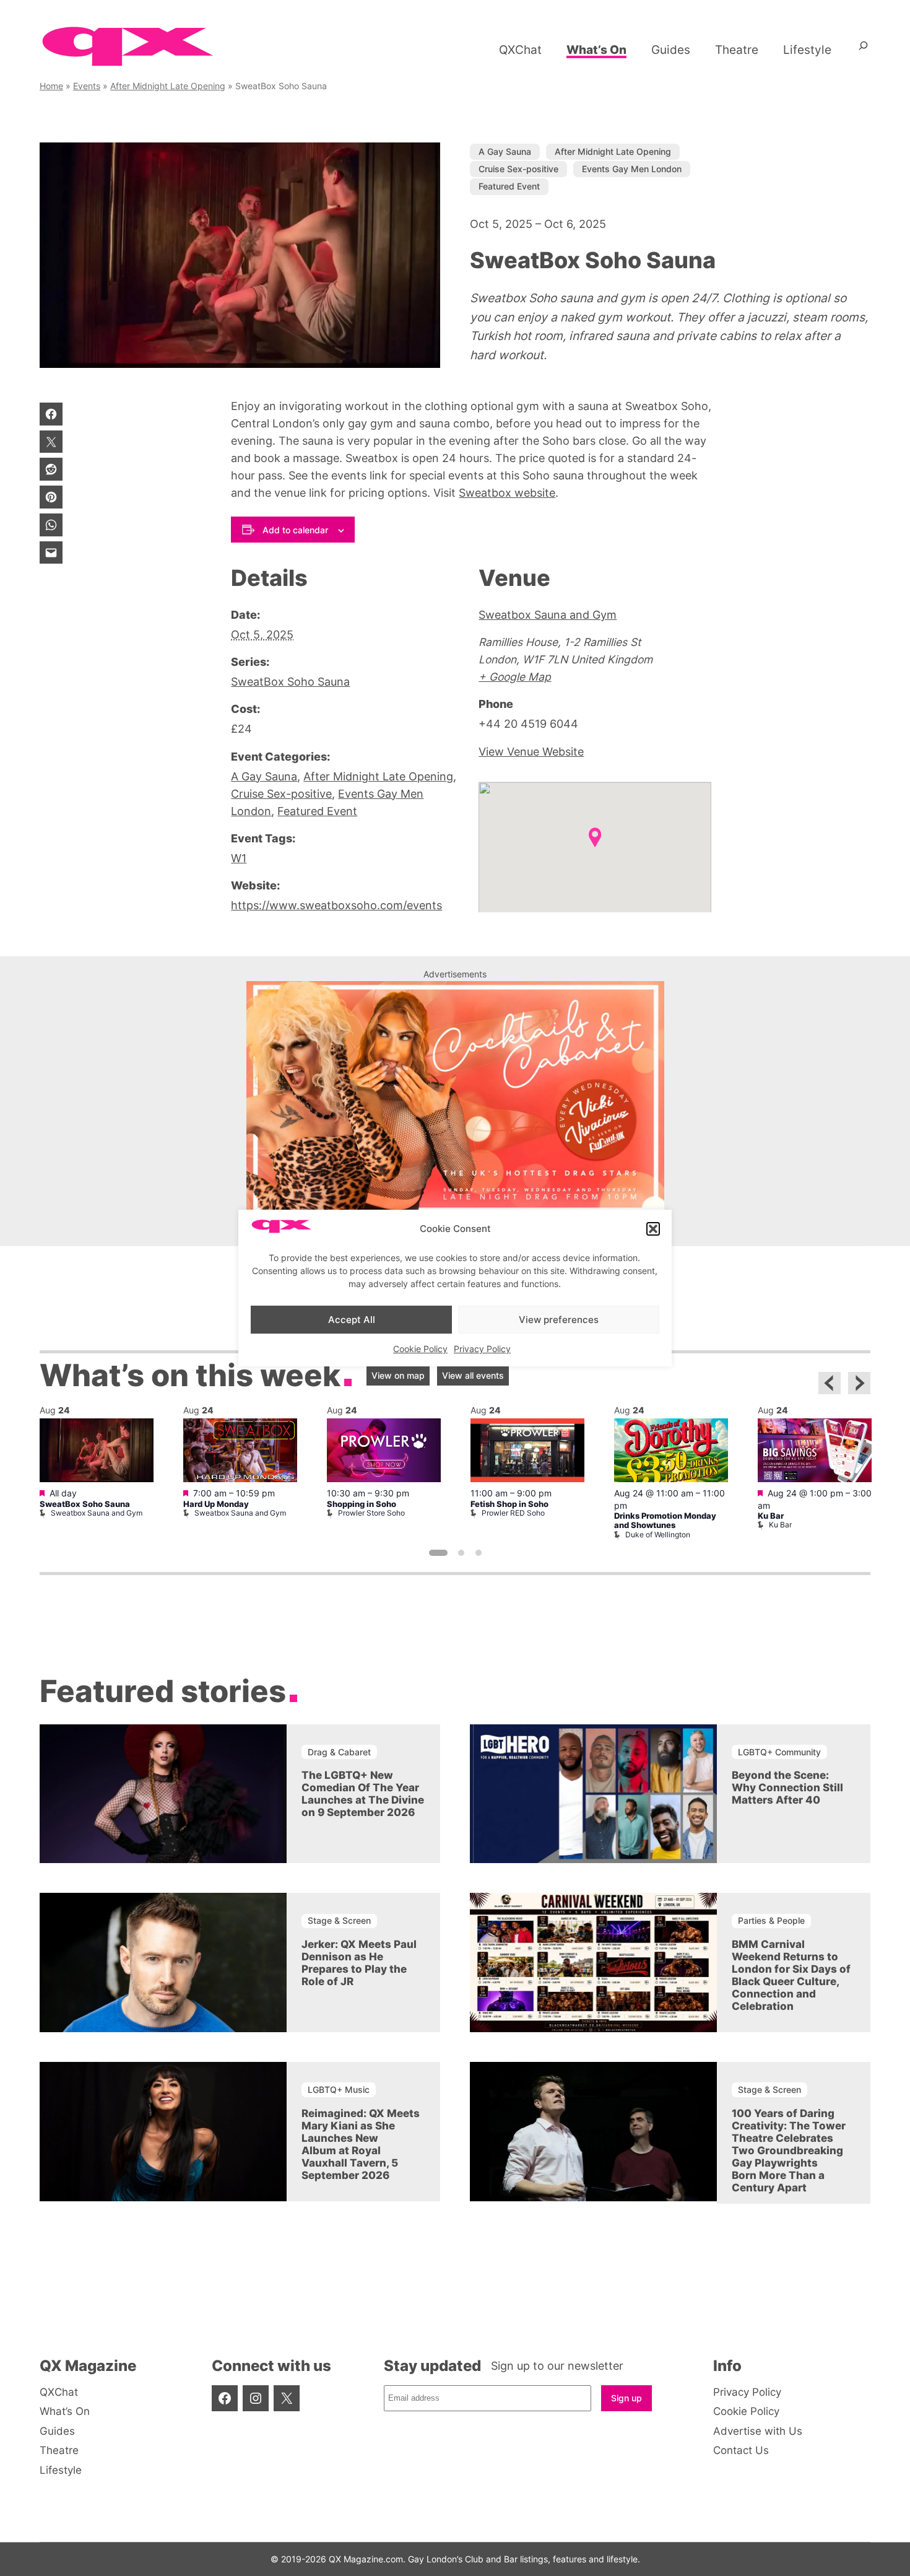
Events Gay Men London (632, 169)
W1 (239, 858)
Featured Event (509, 186)
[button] (653, 1229)
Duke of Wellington (658, 1535)
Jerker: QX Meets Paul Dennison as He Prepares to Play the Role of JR (359, 1963)
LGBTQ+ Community (779, 1752)
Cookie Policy (420, 1349)
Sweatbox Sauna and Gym (548, 615)
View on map (398, 1375)
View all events (473, 1375)
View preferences (559, 1320)
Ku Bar (771, 1516)
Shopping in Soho (362, 1504)
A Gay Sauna (505, 151)
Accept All (352, 1320)
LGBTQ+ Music (339, 2089)
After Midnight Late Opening (168, 86)
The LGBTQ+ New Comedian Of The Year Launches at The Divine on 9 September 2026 (363, 1794)
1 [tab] (438, 1553)
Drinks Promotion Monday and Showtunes (665, 1521)
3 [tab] (479, 1553)
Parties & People (771, 1920)
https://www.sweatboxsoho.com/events (336, 905)
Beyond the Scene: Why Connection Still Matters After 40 (787, 1788)
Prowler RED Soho (513, 1513)
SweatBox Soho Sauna (290, 682)
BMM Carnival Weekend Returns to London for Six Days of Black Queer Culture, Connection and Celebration (791, 1975)
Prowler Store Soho (371, 1513)
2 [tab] (461, 1553)
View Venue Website (531, 752)
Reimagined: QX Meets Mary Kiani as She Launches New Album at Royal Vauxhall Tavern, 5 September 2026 (361, 2144)
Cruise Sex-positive (518, 169)
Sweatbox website (507, 493)
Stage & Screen (339, 1920)
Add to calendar (295, 530)
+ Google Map (515, 677)
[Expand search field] (863, 50)
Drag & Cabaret (339, 1752)
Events (87, 86)
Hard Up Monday (216, 1504)
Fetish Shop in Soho (509, 1504)
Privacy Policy (482, 1349)
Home (51, 86)
